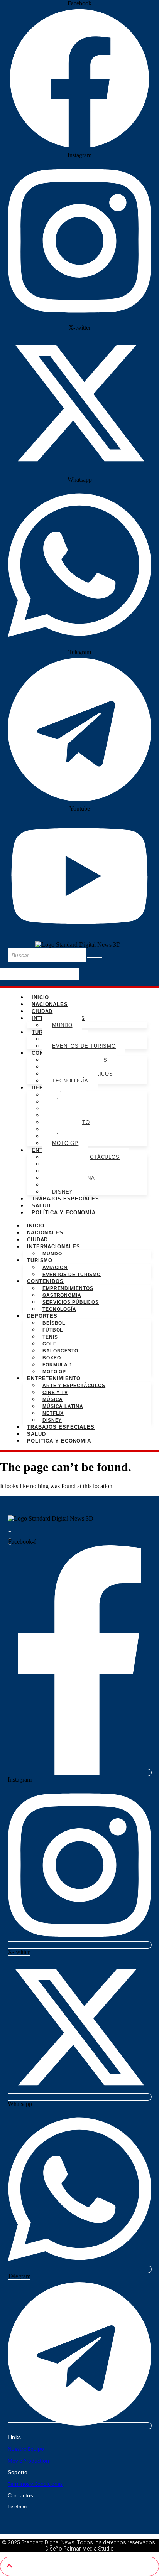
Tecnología (70, 1081)
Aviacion (55, 1268)
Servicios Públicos (71, 1302)
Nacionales (50, 1004)
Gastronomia (62, 1295)
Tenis (50, 1337)
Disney (63, 1192)
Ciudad (42, 1011)
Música (53, 1399)
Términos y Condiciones (35, 2484)
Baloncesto (60, 1351)
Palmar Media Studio (89, 2549)
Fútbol (53, 1330)
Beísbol (54, 1323)
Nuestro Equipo (26, 2449)
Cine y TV (55, 1393)
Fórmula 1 (58, 1365)
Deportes (42, 1316)
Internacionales (54, 1247)
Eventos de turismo (84, 1046)
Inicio (40, 997)
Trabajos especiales (65, 1199)
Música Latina (63, 1406)
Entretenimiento (54, 1378)
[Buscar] (95, 957)
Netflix (53, 1413)
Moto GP (65, 1143)
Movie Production (28, 2461)
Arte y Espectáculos (74, 1386)
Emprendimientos (68, 1288)
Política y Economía (64, 1213)
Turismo (40, 1260)
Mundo (62, 1025)
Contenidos (45, 1281)
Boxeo (52, 1358)
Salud (41, 1206)
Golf (49, 1344)
